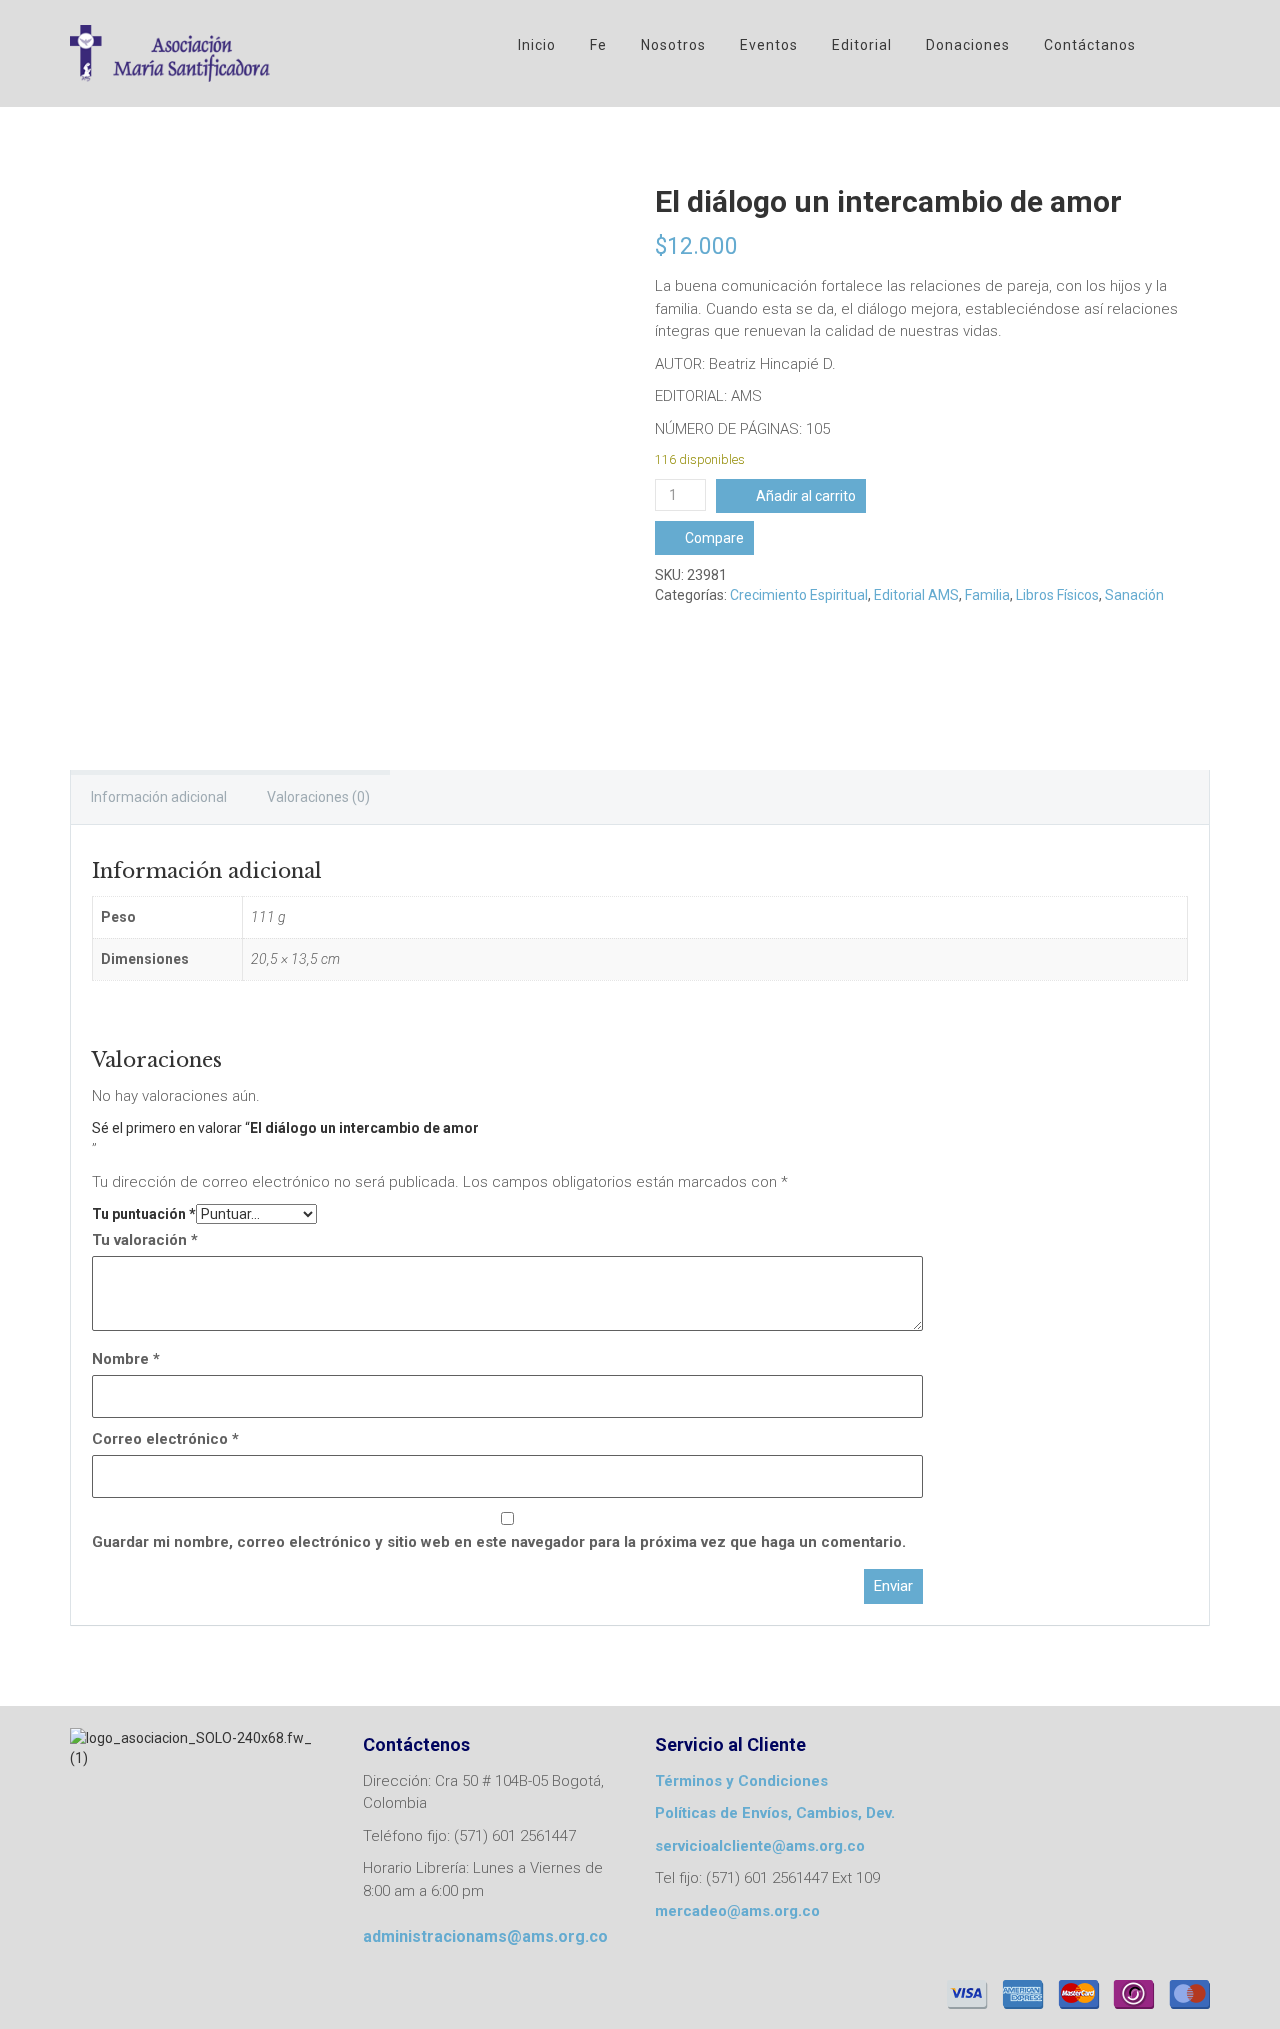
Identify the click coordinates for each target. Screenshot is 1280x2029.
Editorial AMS (916, 595)
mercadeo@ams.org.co (737, 1911)
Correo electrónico (165, 1439)
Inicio (537, 45)
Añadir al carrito (806, 496)
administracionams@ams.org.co (485, 1936)
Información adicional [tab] (159, 797)
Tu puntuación (144, 1214)
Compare (714, 538)
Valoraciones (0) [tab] (318, 797)
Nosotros (673, 45)
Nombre (126, 1359)
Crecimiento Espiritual (799, 595)
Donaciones (968, 45)
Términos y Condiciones (741, 1781)
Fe (598, 45)
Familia (987, 595)
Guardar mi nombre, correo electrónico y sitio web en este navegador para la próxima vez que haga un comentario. (499, 1542)
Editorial (862, 45)
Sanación (1134, 595)
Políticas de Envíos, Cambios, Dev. (775, 1813)
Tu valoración (145, 1240)
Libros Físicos (1057, 595)
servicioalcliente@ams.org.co (760, 1846)
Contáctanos (1090, 45)
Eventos (769, 45)
